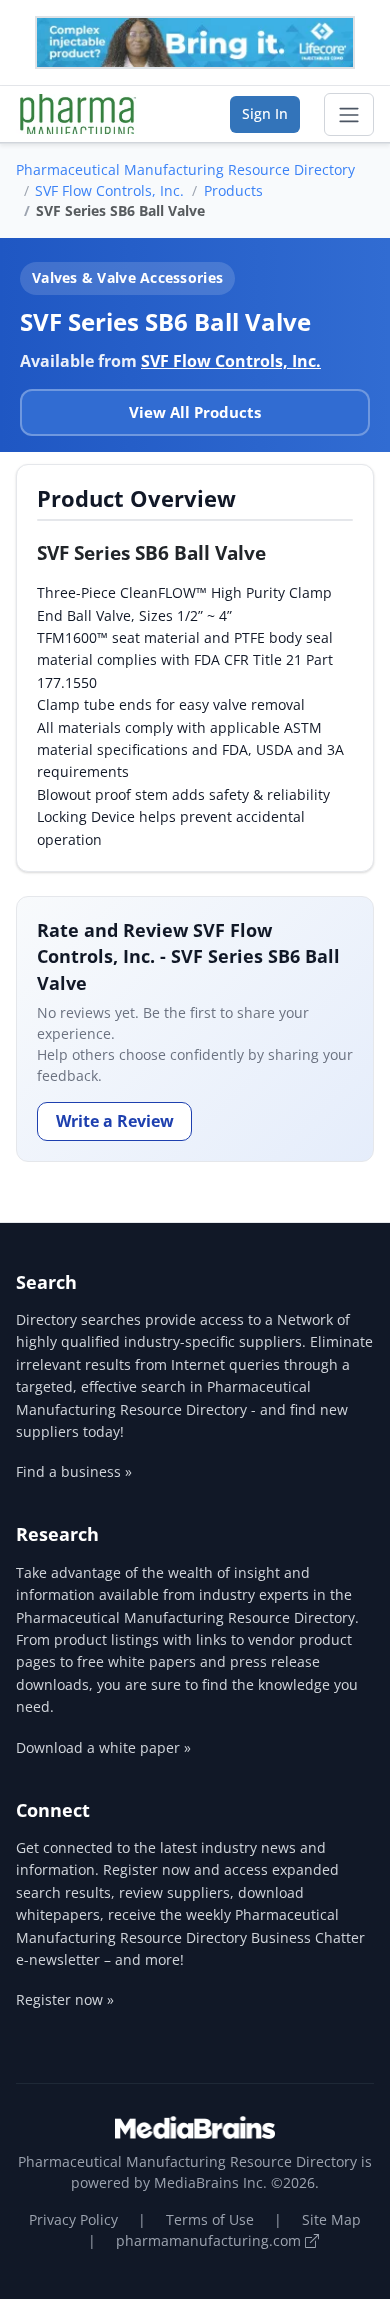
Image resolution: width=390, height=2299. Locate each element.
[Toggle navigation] (349, 115)
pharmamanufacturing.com (210, 2240)
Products (233, 190)
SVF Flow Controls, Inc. (109, 190)
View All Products (195, 412)
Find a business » (74, 1471)
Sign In (265, 113)
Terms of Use (210, 2219)
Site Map (331, 2219)
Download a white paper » (103, 1747)
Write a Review (115, 1121)
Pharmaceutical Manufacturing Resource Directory (185, 169)
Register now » (65, 1999)
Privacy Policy (73, 2219)
